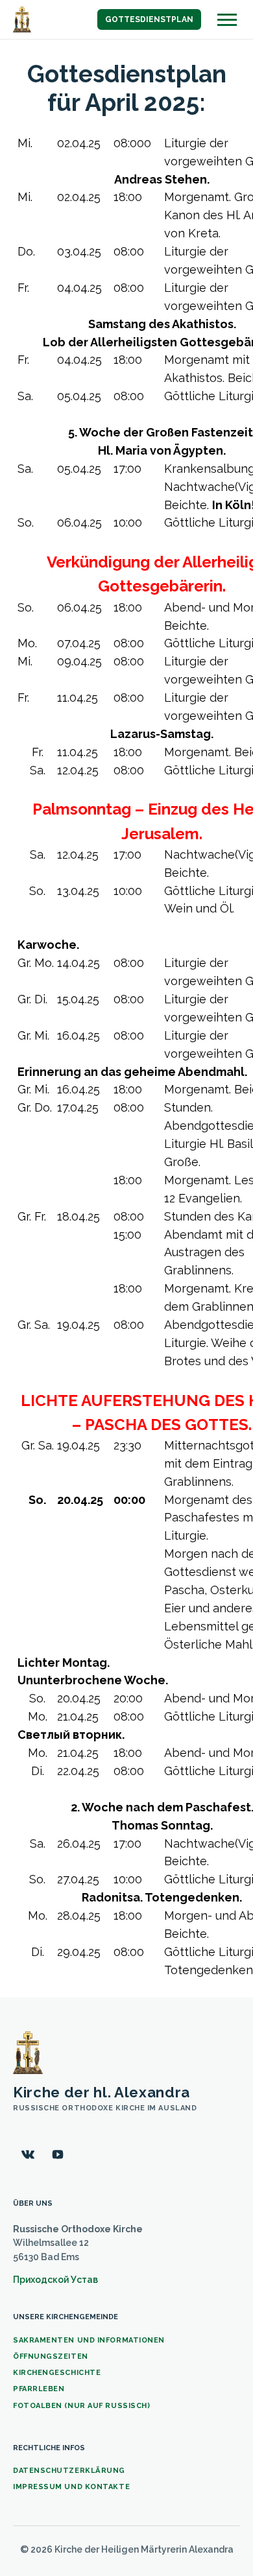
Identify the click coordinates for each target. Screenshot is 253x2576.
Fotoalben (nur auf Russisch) (81, 2406)
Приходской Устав (55, 2280)
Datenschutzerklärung (69, 2471)
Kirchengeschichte (57, 2373)
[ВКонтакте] (28, 2154)
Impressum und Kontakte (71, 2487)
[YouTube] (58, 2154)
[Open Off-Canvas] (227, 20)
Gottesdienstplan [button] (149, 19)
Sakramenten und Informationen (89, 2340)
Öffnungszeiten (51, 2356)
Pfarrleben (39, 2389)
